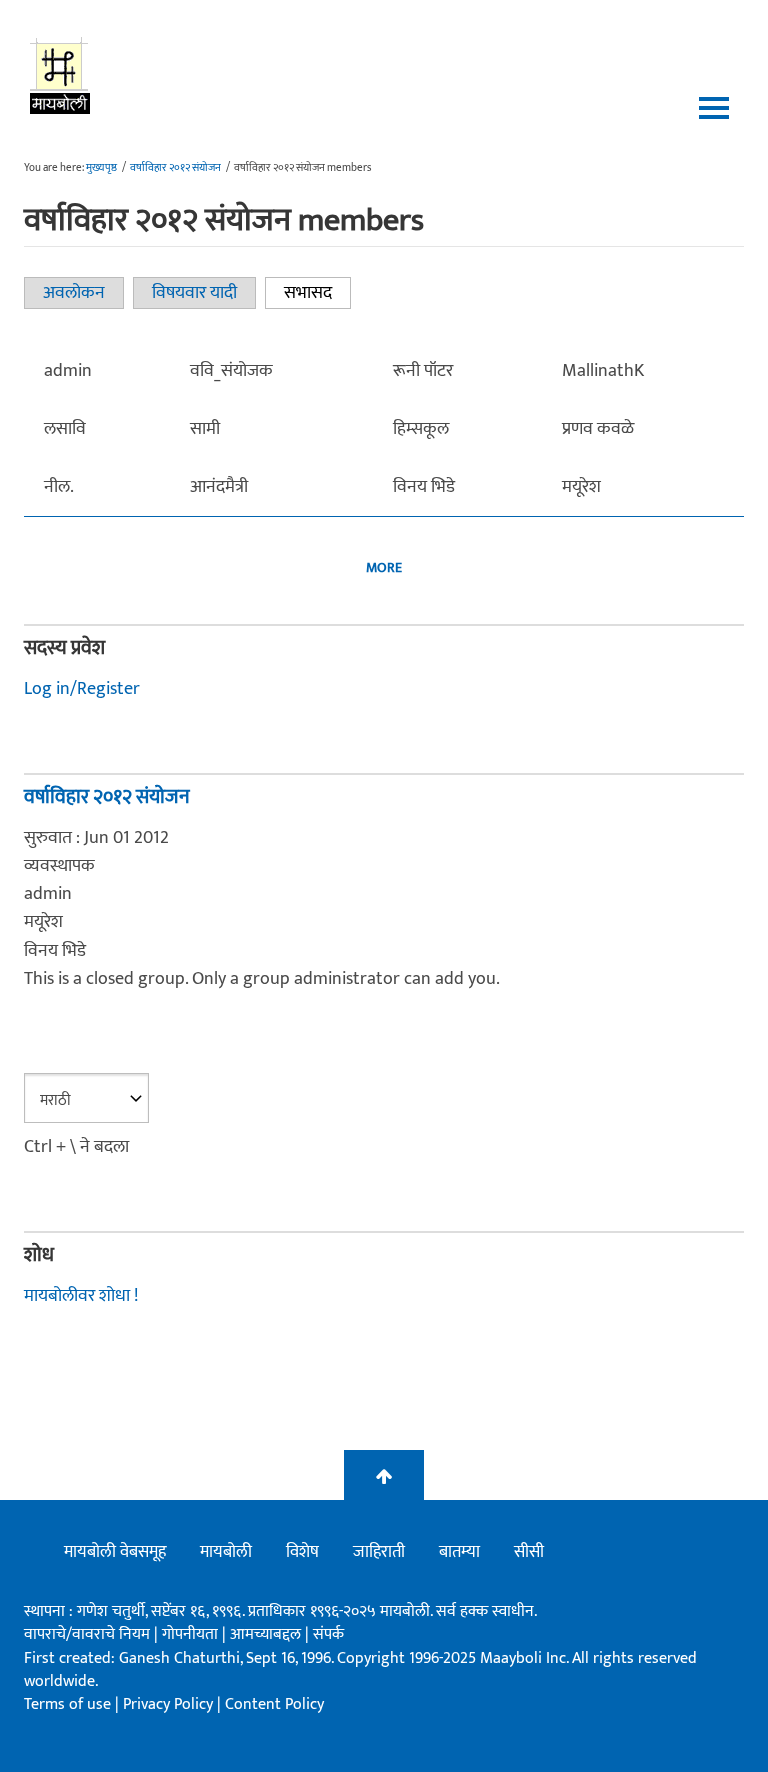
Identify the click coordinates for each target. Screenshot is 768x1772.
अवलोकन (74, 293)
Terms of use (67, 1704)
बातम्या (459, 1552)
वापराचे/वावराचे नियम (87, 1634)
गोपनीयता (192, 1634)
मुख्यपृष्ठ (101, 168)
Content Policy (274, 1704)
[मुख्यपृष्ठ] (60, 75)
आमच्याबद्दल (267, 1634)
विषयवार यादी (194, 293)
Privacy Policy (170, 1704)
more (384, 568)
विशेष (302, 1552)
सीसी (529, 1552)
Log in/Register (82, 689)
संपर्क (328, 1634)
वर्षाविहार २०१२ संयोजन (175, 168)
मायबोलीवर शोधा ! (81, 1296)
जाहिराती (379, 1552)
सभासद (317, 293)
